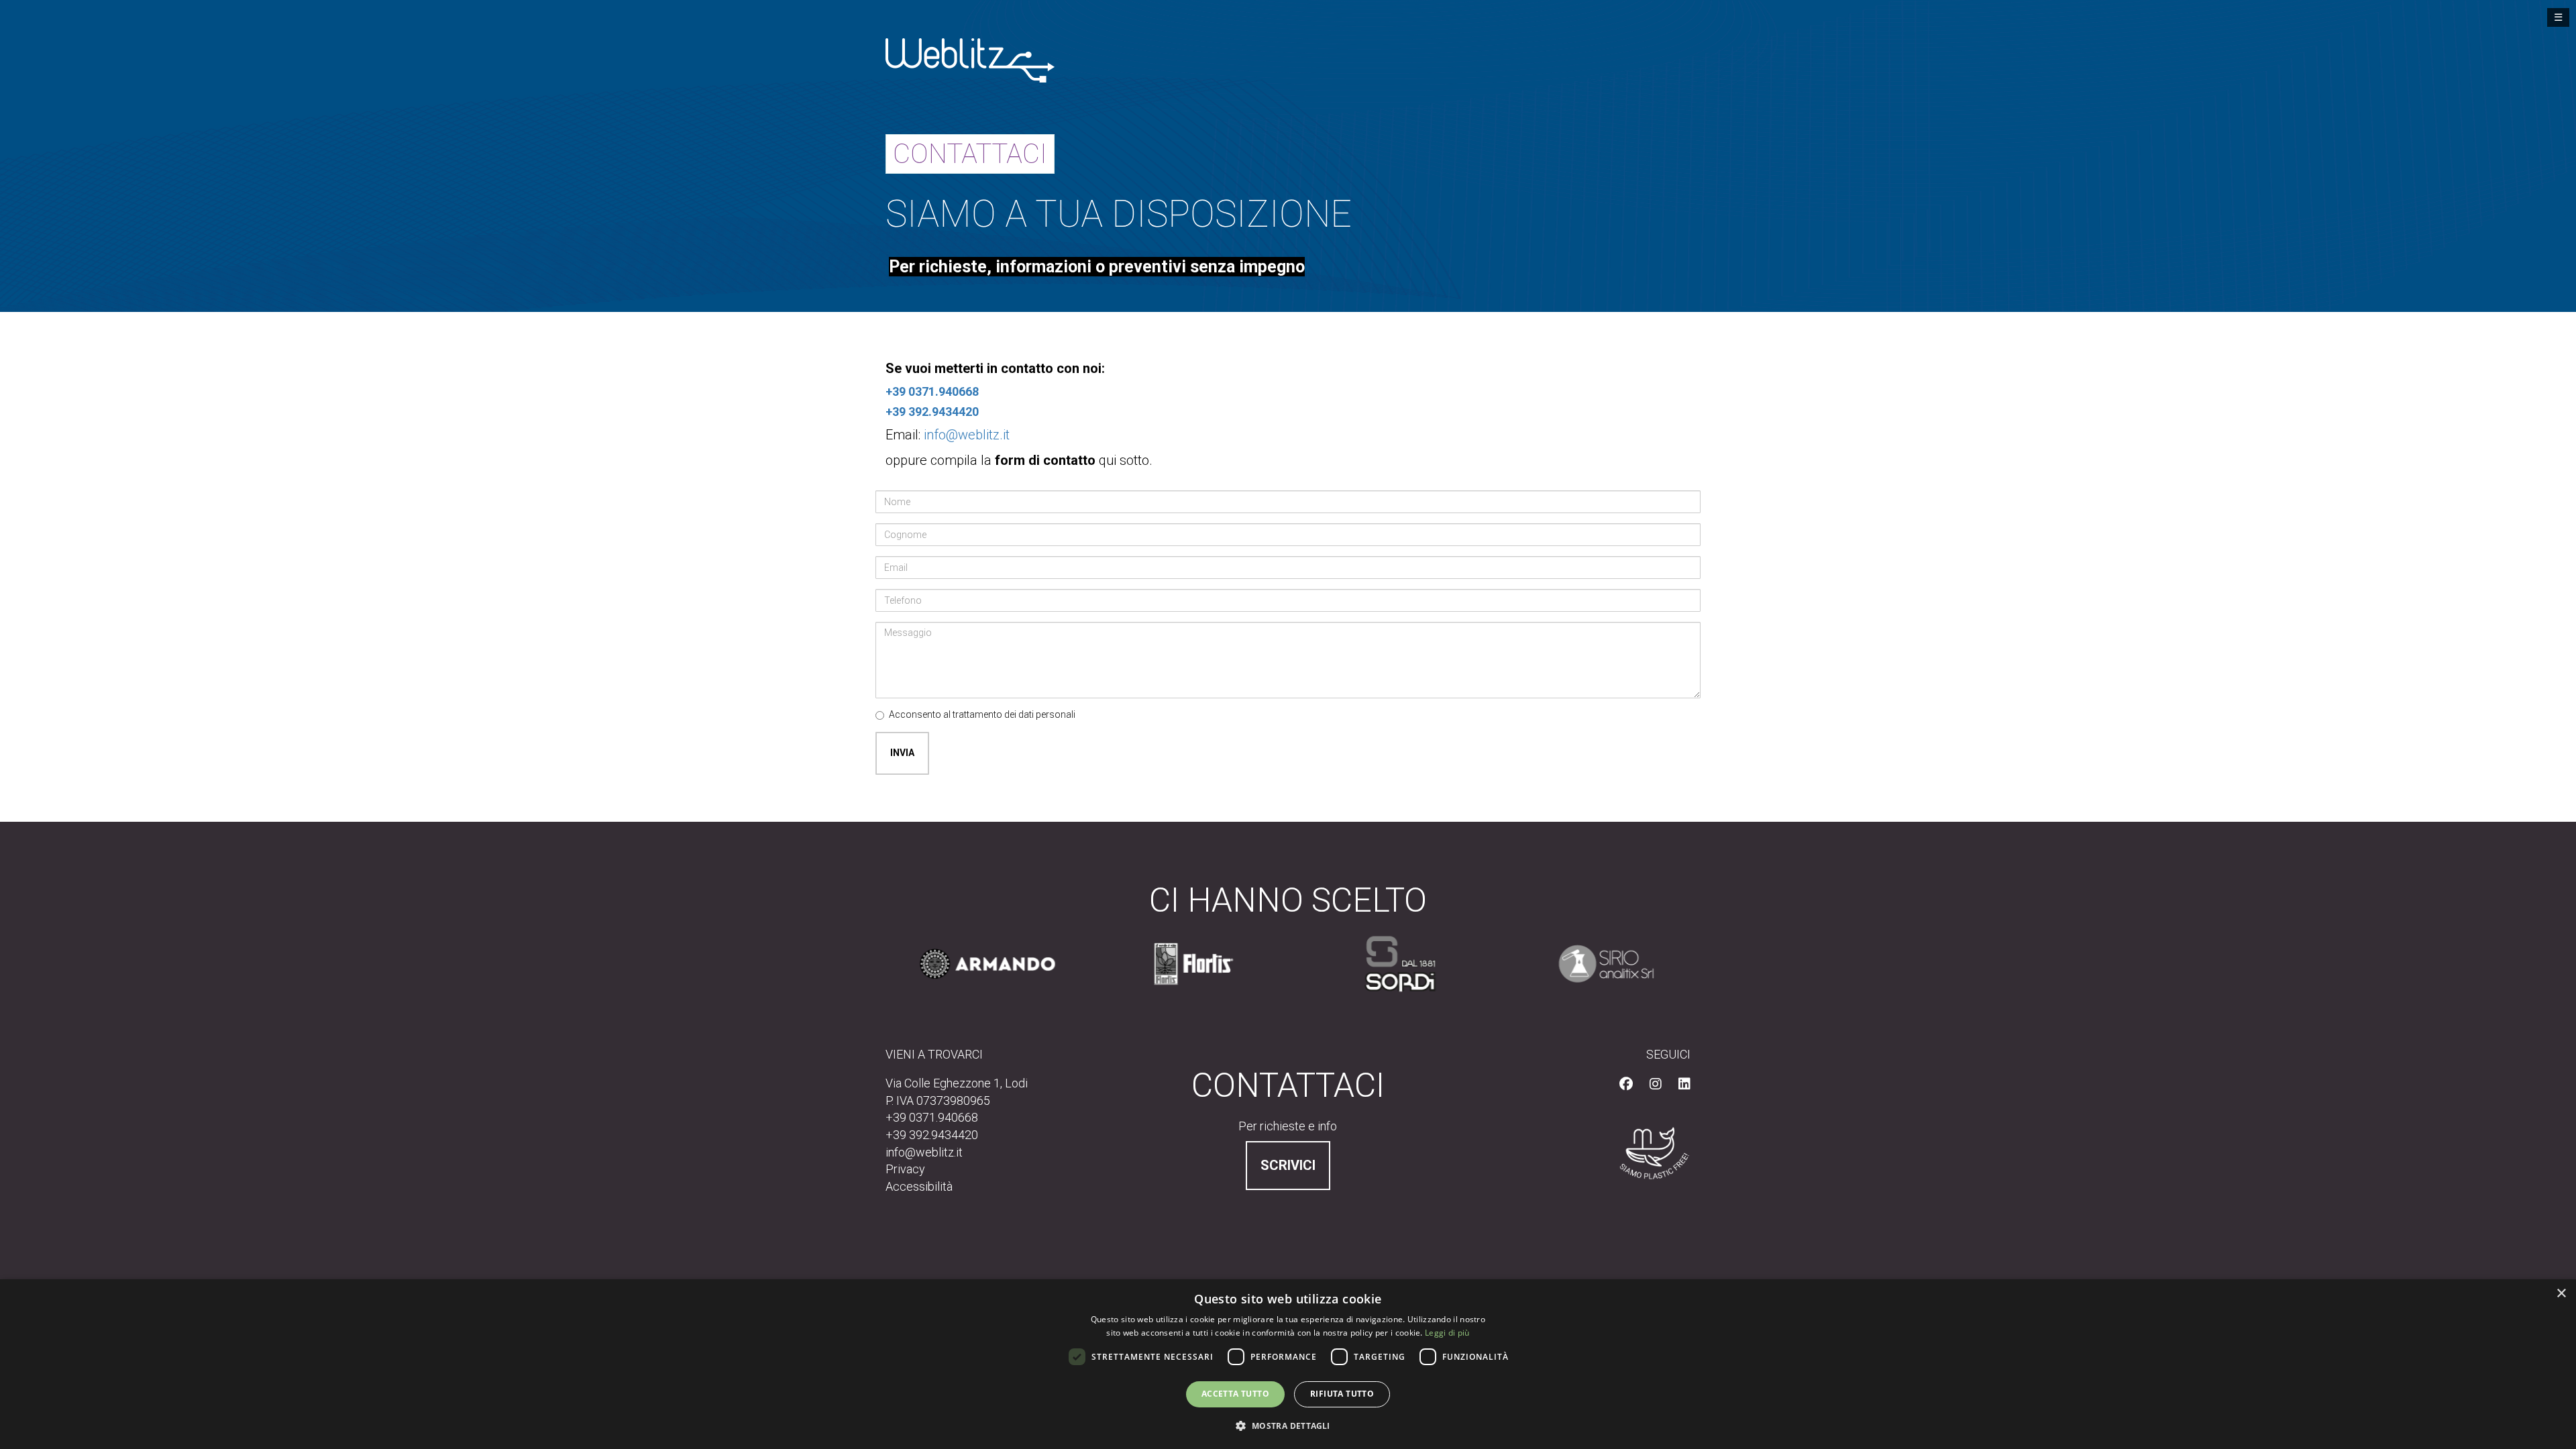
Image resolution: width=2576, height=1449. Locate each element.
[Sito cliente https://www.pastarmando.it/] (979, 964)
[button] (1288, 1425)
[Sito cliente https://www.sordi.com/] (1391, 964)
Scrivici (1288, 1165)
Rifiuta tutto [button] (1342, 1394)
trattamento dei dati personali (1014, 714)
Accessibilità (919, 1186)
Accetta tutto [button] (1235, 1394)
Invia (902, 753)
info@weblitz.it (967, 435)
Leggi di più (1447, 1333)
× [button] (2561, 1294)
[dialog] (1288, 1364)
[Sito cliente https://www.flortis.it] (1185, 964)
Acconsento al (982, 714)
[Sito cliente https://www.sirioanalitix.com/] (1598, 964)
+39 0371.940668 (932, 391)
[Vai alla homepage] (970, 59)
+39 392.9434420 (932, 412)
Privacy (905, 1169)
